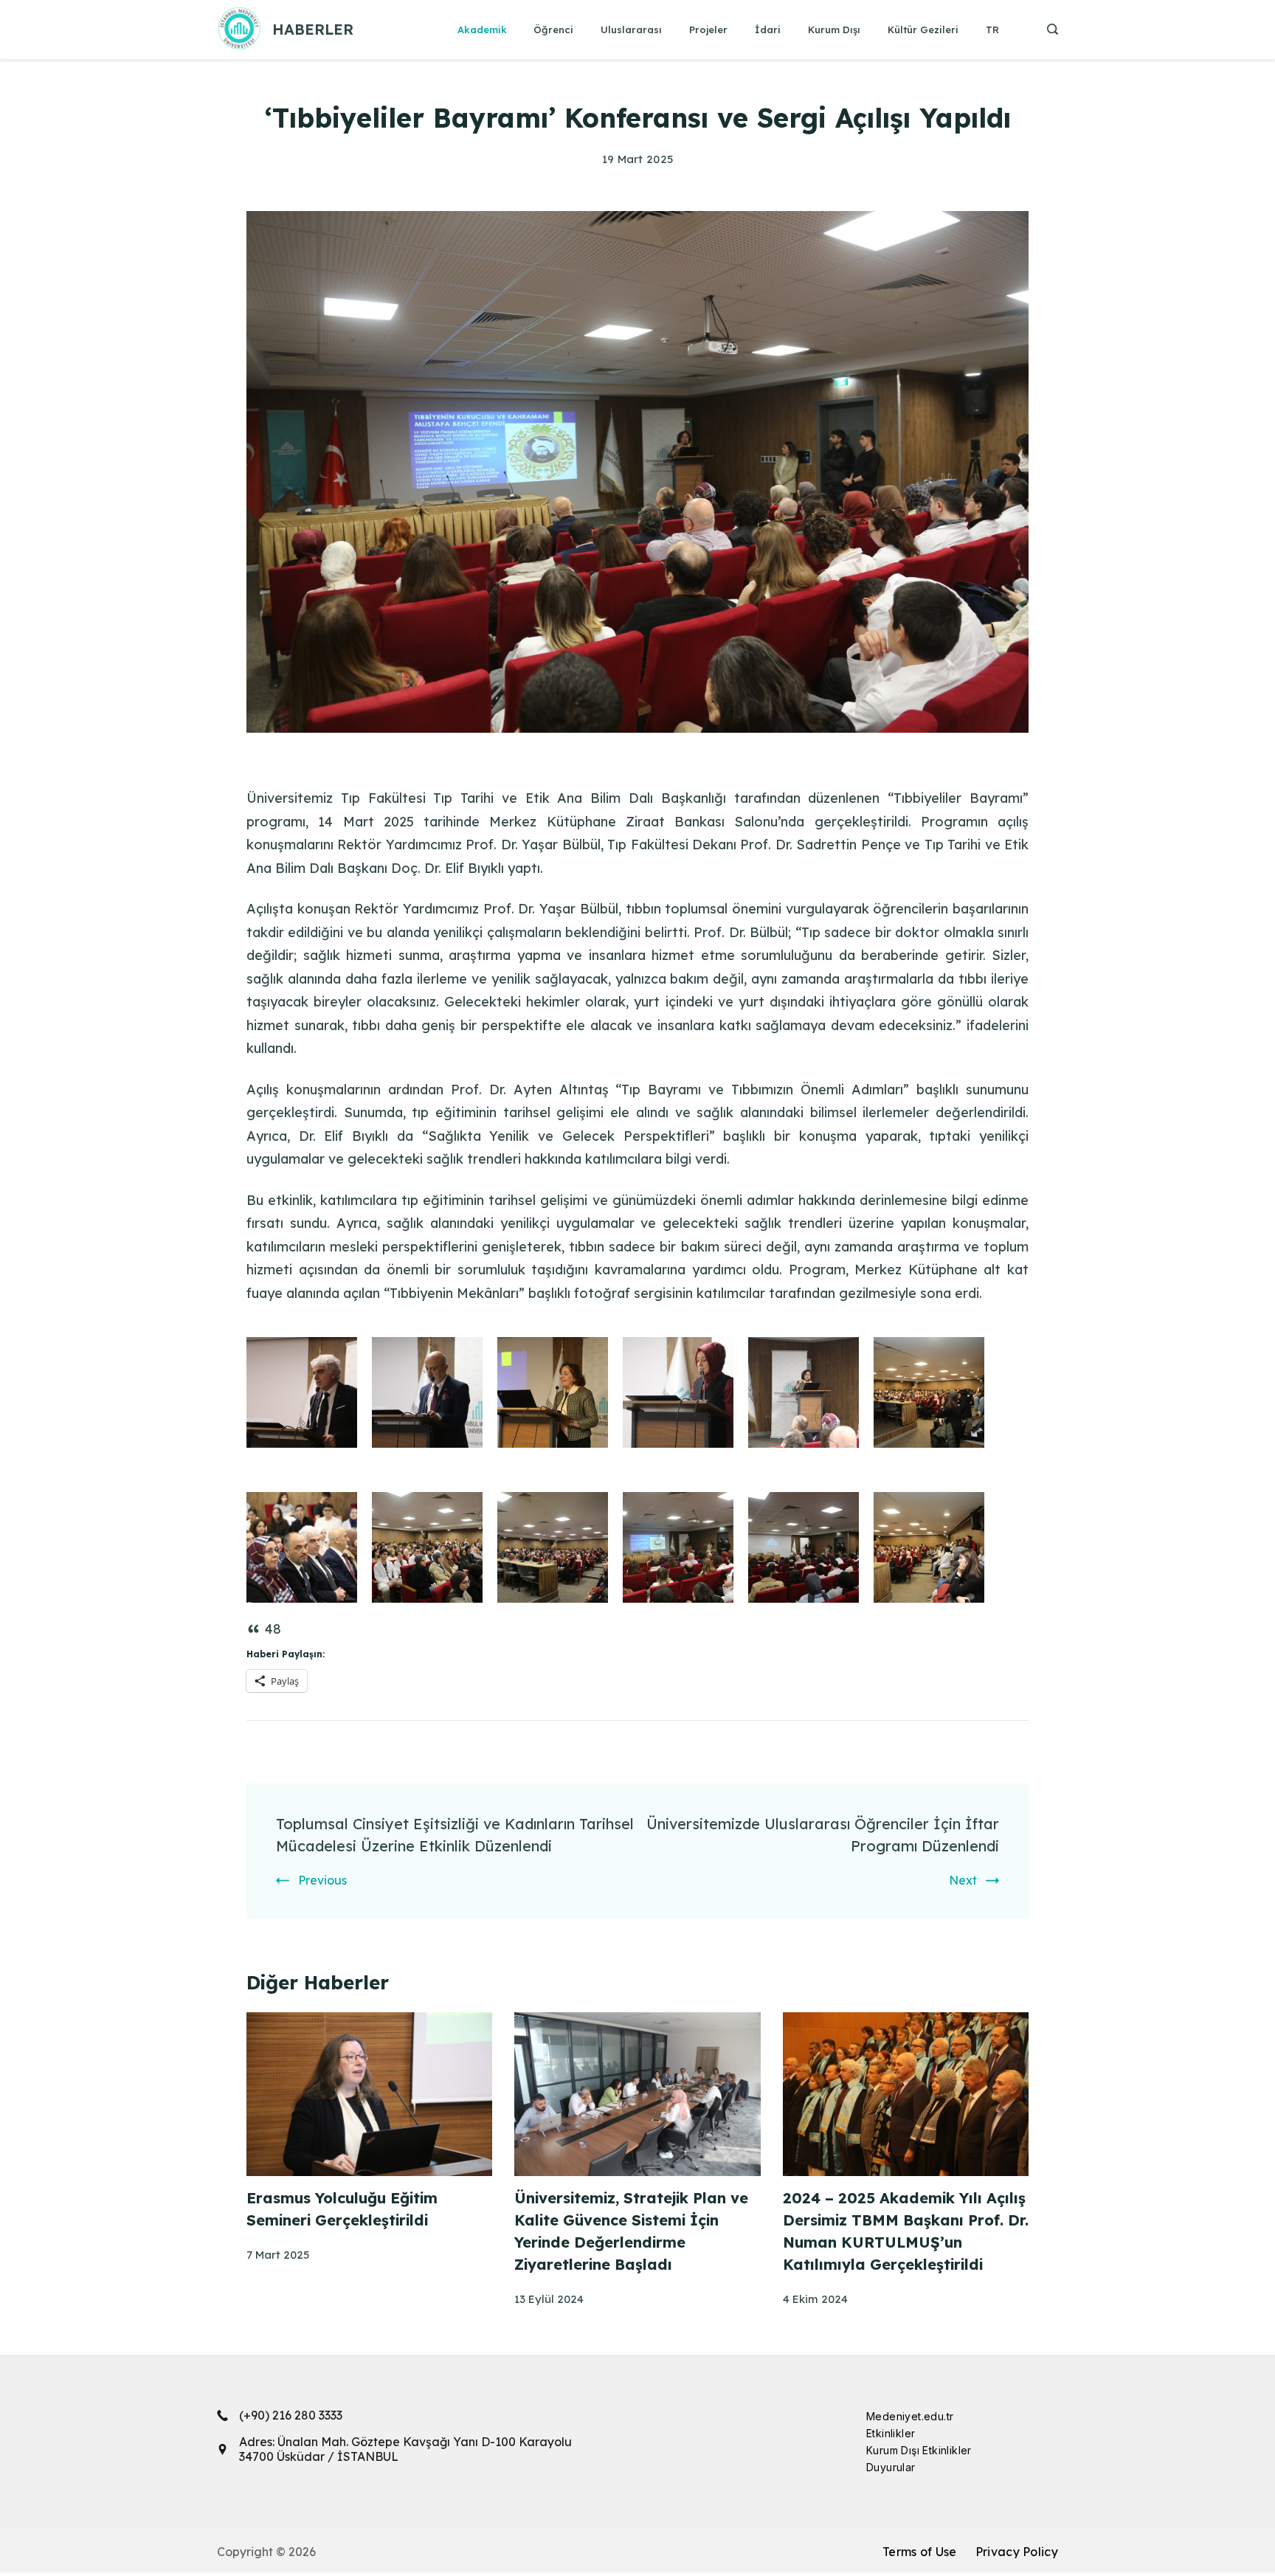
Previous (322, 1880)
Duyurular (891, 2467)
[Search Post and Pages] (1047, 29)
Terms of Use (920, 2552)
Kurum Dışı (834, 30)
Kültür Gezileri (923, 30)
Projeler (708, 30)
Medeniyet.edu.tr (910, 2416)
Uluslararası (631, 30)
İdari (768, 30)
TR (992, 30)
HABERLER (313, 29)
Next (963, 1880)
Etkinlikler (891, 2433)
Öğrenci (553, 30)
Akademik (482, 30)
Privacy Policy (1017, 2552)
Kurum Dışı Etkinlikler (919, 2450)
